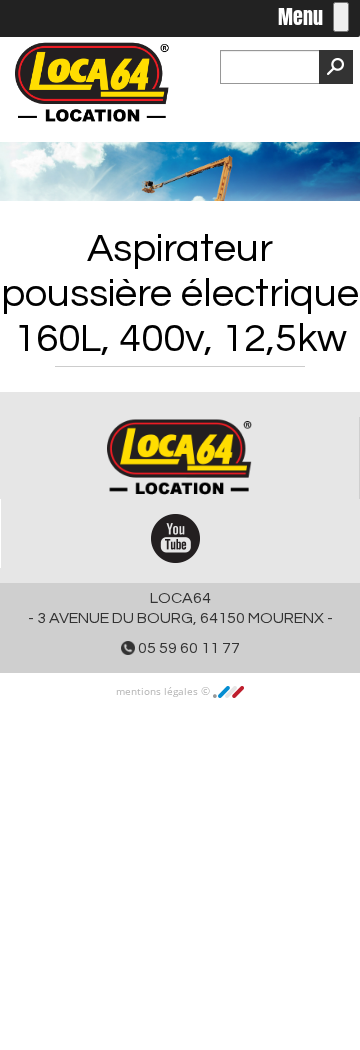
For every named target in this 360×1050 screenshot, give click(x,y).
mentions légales (158, 691)
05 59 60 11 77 (187, 648)
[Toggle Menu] (341, 17)
